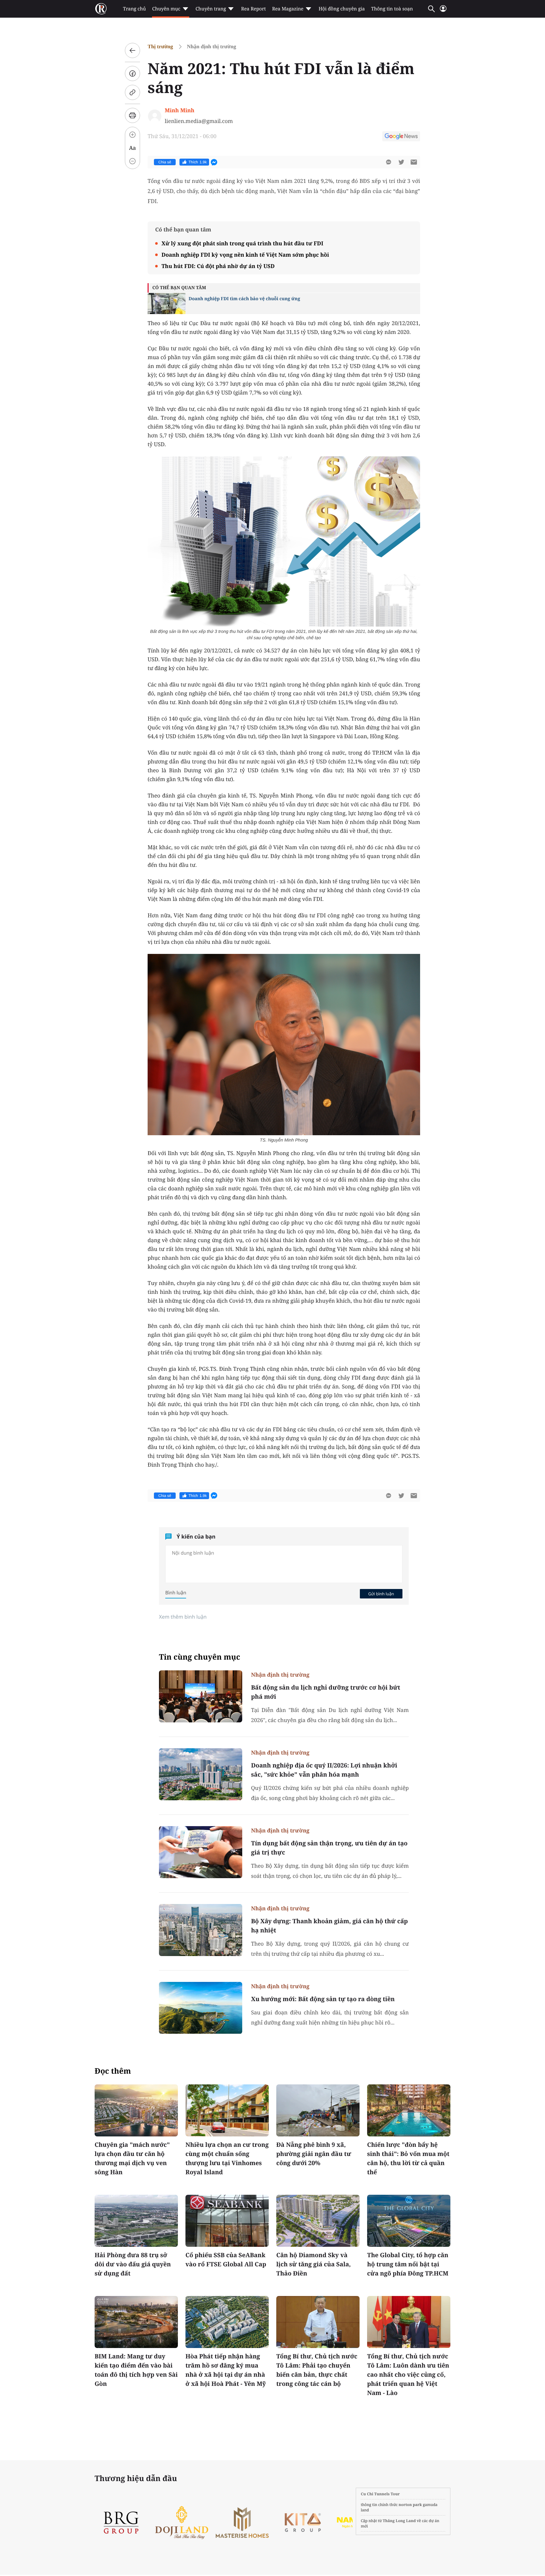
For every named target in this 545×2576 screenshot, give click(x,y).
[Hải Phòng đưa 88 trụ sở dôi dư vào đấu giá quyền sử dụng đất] (136, 2221)
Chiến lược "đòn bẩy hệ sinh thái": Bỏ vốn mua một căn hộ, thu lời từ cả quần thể (408, 2158)
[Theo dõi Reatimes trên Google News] (401, 137)
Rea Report (253, 9)
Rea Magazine (288, 9)
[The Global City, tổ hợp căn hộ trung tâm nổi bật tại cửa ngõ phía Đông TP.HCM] (409, 2221)
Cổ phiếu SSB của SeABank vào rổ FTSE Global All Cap (226, 2260)
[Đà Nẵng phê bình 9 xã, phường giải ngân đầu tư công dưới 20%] (318, 2110)
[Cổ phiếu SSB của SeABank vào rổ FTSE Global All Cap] (227, 2221)
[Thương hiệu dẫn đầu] (303, 2523)
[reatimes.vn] (101, 9)
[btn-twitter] (401, 162)
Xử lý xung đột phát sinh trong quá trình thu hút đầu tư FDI (242, 243)
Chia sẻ (165, 162)
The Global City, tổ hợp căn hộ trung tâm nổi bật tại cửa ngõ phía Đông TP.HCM (408, 2264)
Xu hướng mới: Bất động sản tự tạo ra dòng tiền (323, 1999)
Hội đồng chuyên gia (342, 9)
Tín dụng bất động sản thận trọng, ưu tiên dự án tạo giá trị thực (329, 1848)
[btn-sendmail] (414, 162)
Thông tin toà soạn (392, 9)
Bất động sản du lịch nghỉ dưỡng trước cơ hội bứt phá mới (326, 1692)
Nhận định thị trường (212, 47)
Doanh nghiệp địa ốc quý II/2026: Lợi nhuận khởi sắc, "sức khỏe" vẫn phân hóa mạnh (324, 1770)
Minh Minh (179, 110)
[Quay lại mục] (132, 50)
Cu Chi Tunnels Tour (380, 2494)
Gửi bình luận (381, 1594)
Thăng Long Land (399, 2521)
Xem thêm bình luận (183, 1617)
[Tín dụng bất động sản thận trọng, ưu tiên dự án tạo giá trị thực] (201, 1852)
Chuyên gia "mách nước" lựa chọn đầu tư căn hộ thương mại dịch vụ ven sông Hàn (132, 2158)
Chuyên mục (166, 9)
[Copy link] (132, 92)
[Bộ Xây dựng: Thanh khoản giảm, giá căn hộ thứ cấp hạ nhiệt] (201, 1930)
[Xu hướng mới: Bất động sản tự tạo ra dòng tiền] (201, 2008)
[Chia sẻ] (132, 73)
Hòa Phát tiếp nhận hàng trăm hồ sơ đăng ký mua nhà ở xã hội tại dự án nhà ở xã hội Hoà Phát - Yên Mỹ (226, 2370)
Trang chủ (134, 9)
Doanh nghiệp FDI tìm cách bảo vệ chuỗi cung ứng (244, 299)
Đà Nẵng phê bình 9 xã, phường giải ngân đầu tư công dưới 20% (314, 2154)
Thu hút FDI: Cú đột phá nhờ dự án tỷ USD (218, 266)
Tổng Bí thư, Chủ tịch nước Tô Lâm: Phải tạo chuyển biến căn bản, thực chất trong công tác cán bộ (317, 2370)
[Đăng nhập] (443, 11)
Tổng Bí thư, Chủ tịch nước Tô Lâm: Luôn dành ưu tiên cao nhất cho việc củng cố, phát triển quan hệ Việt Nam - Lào (408, 2374)
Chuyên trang (211, 9)
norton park (410, 2505)
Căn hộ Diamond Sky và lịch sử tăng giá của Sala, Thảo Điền (314, 2264)
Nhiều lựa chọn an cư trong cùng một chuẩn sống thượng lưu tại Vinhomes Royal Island (227, 2158)
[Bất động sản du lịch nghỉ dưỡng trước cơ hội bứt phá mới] (201, 1696)
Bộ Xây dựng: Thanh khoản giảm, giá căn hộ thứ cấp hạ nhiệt (329, 1926)
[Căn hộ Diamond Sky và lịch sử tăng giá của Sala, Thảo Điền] (318, 2221)
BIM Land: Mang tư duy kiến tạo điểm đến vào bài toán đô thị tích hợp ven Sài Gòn (136, 2370)
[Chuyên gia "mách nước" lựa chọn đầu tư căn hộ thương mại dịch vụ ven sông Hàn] (136, 2110)
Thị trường (160, 47)
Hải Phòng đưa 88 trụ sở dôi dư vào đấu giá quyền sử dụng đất (133, 2264)
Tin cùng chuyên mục (200, 1657)
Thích (198, 162)
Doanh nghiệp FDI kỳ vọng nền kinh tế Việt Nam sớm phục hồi (245, 255)
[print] (132, 115)
